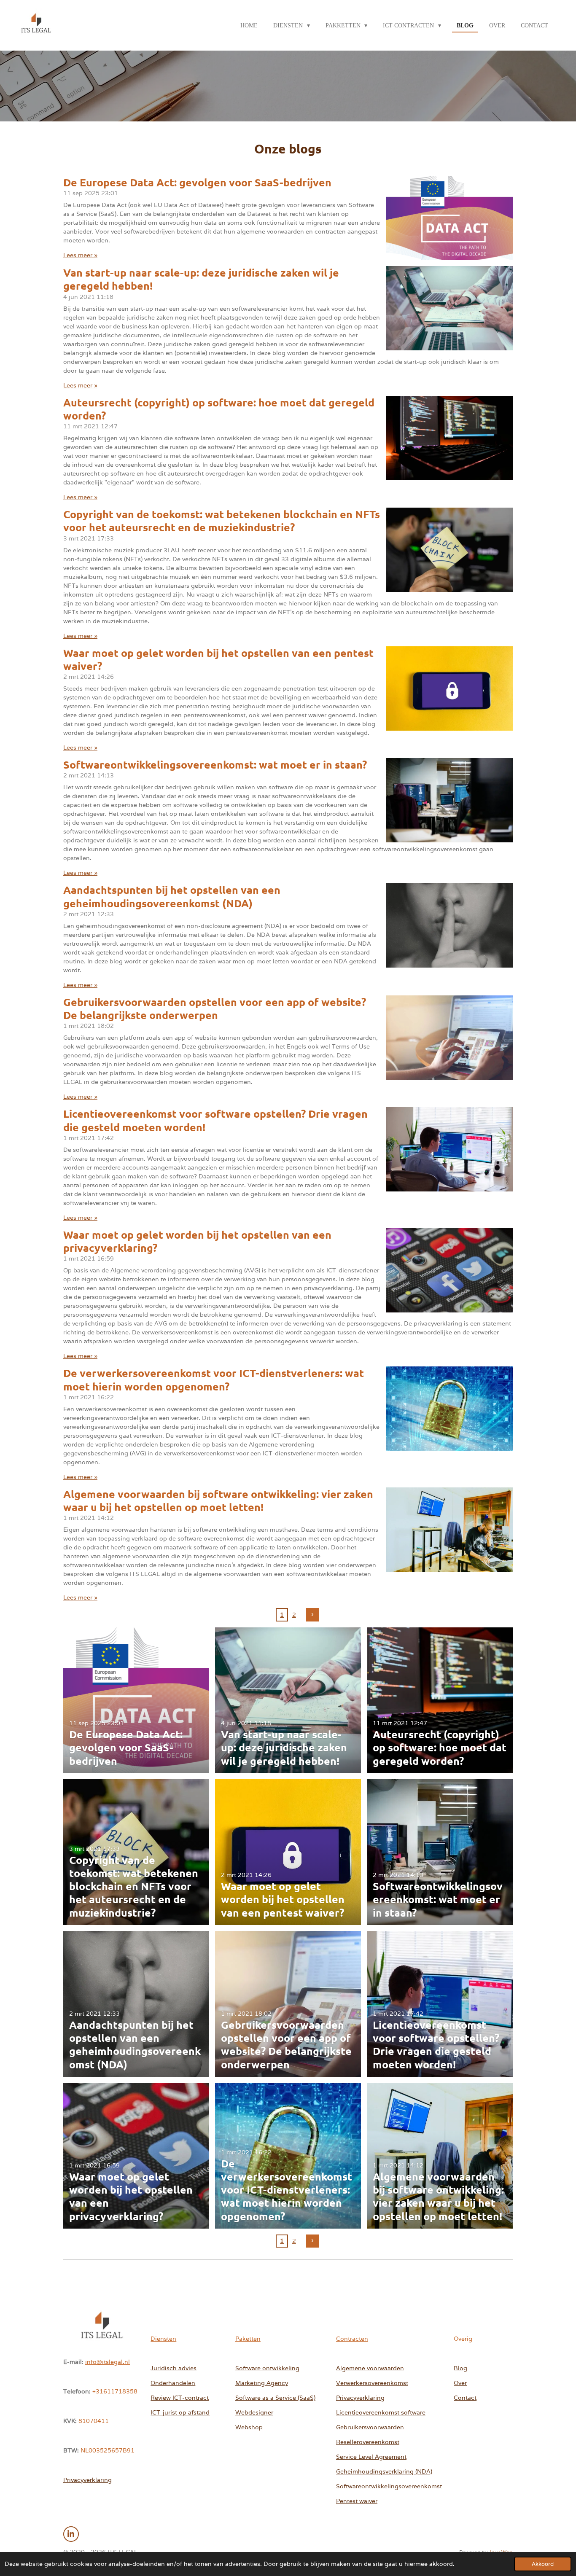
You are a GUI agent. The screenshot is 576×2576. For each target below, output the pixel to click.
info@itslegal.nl (108, 2362)
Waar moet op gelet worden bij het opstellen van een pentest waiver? (218, 659)
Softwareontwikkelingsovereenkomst (389, 2486)
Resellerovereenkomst (368, 2442)
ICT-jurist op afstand (180, 2412)
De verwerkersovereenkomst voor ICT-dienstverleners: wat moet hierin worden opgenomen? (214, 1379)
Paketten (248, 2339)
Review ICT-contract (180, 2398)
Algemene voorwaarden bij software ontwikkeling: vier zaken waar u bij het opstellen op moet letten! (218, 1500)
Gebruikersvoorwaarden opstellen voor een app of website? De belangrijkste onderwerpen (215, 1008)
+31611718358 (115, 2391)
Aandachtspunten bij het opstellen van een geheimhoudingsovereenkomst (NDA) (172, 896)
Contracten (352, 2339)
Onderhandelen (173, 2383)
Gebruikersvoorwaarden (370, 2427)
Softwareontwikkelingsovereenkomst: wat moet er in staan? (215, 764)
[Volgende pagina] (313, 1615)
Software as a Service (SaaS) (275, 2398)
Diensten (163, 2339)
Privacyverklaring (87, 2480)
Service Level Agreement (371, 2457)
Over (460, 2383)
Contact (465, 2398)
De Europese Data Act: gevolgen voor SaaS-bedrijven (197, 182)
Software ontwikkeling (267, 2368)
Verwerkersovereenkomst (372, 2383)
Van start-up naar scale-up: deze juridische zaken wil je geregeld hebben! (201, 279)
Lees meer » (80, 255)
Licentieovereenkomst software (381, 2412)
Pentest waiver (357, 2501)
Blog (460, 2368)
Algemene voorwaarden (370, 2368)
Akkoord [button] (543, 2564)
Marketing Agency (262, 2383)
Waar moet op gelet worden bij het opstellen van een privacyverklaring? (197, 1241)
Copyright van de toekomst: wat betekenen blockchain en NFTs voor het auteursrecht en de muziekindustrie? (222, 520)
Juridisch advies (174, 2368)
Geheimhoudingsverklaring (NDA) (384, 2471)
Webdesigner (254, 2412)
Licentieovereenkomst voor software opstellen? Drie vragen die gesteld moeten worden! (215, 1120)
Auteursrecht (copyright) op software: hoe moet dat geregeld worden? (219, 409)
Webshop (249, 2427)
